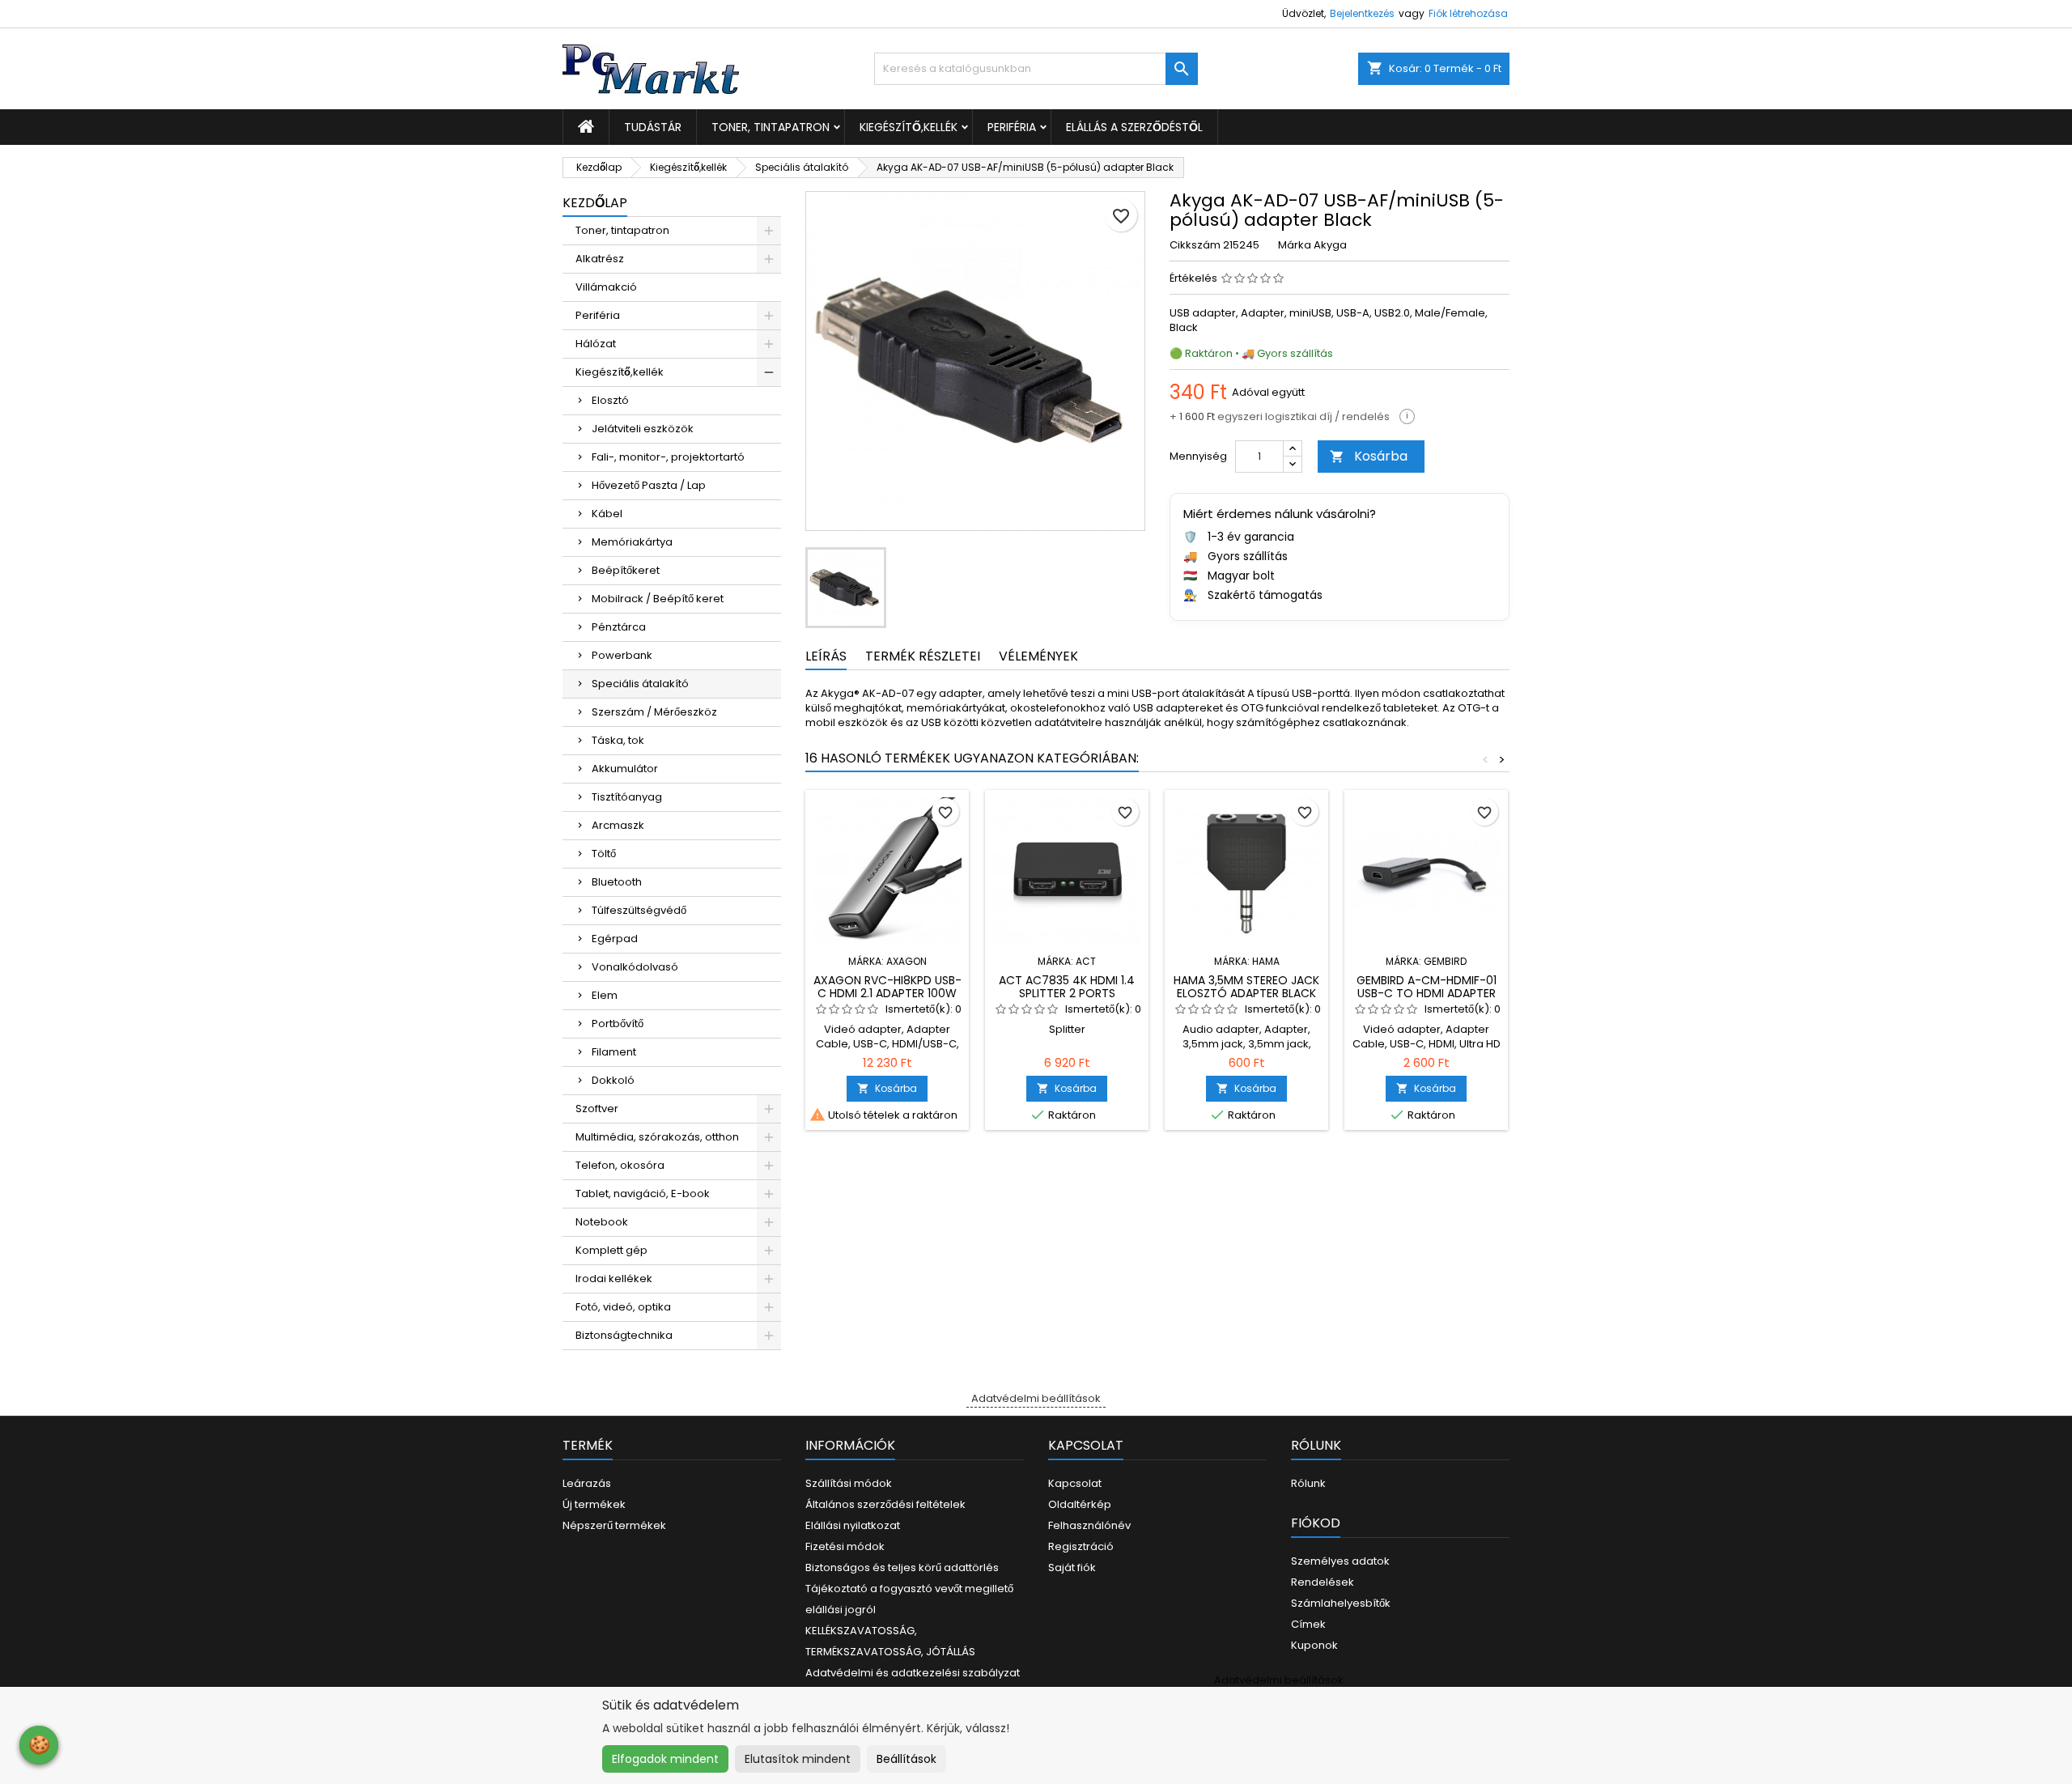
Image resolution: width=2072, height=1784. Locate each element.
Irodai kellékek (614, 1279)
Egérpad (615, 939)
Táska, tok (618, 740)
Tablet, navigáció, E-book (643, 1194)
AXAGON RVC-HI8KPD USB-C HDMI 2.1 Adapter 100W (887, 987)
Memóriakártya (632, 542)
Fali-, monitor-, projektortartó (668, 457)
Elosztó (610, 400)
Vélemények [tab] (1038, 656)
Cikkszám (1195, 245)
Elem (605, 995)
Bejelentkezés (1362, 13)
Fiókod (1316, 1523)
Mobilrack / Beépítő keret (658, 599)
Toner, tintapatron (771, 127)
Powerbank (622, 655)
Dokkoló (613, 1080)
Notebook (602, 1222)
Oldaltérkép (1080, 1504)
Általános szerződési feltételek (885, 1504)
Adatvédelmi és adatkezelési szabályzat (913, 1673)
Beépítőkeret (626, 570)
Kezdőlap (595, 203)
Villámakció (606, 287)
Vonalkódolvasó (635, 967)
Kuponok (1314, 1645)
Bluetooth (617, 882)
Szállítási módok (849, 1483)
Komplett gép (611, 1250)
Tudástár (653, 127)
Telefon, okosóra (620, 1165)
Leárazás (587, 1483)
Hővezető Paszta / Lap (649, 485)
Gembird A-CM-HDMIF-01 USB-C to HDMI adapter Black (1427, 993)
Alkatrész (600, 259)
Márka (1295, 245)
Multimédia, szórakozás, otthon (657, 1137)
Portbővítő (618, 1024)
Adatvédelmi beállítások (1036, 1398)
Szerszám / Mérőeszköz (654, 712)
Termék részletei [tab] (923, 656)
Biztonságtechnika (624, 1335)
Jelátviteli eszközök (643, 429)
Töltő (604, 854)
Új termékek (594, 1504)
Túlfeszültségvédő (639, 910)
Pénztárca (619, 627)
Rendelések (1323, 1582)
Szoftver (597, 1109)
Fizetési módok (845, 1546)
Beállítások (906, 1759)
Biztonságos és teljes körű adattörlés (902, 1567)
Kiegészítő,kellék (909, 127)
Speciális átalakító (640, 684)
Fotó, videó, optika (623, 1307)
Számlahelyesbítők (1341, 1603)
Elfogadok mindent (665, 1759)
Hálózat (596, 344)
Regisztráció (1081, 1546)
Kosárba (1369, 456)
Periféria (1012, 127)
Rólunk (1308, 1483)
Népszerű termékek (614, 1525)
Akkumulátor (625, 769)
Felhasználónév (1089, 1525)
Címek (1308, 1624)
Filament (614, 1052)
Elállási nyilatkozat (853, 1525)
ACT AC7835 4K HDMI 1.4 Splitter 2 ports (1067, 987)
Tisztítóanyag (627, 797)
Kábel (607, 514)
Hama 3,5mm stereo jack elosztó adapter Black (1246, 987)
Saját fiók (1072, 1567)
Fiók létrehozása (1468, 13)
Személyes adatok (1340, 1561)
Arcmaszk (618, 825)
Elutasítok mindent (798, 1759)
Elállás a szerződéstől (1134, 127)
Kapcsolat (1075, 1483)
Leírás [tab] (826, 656)
